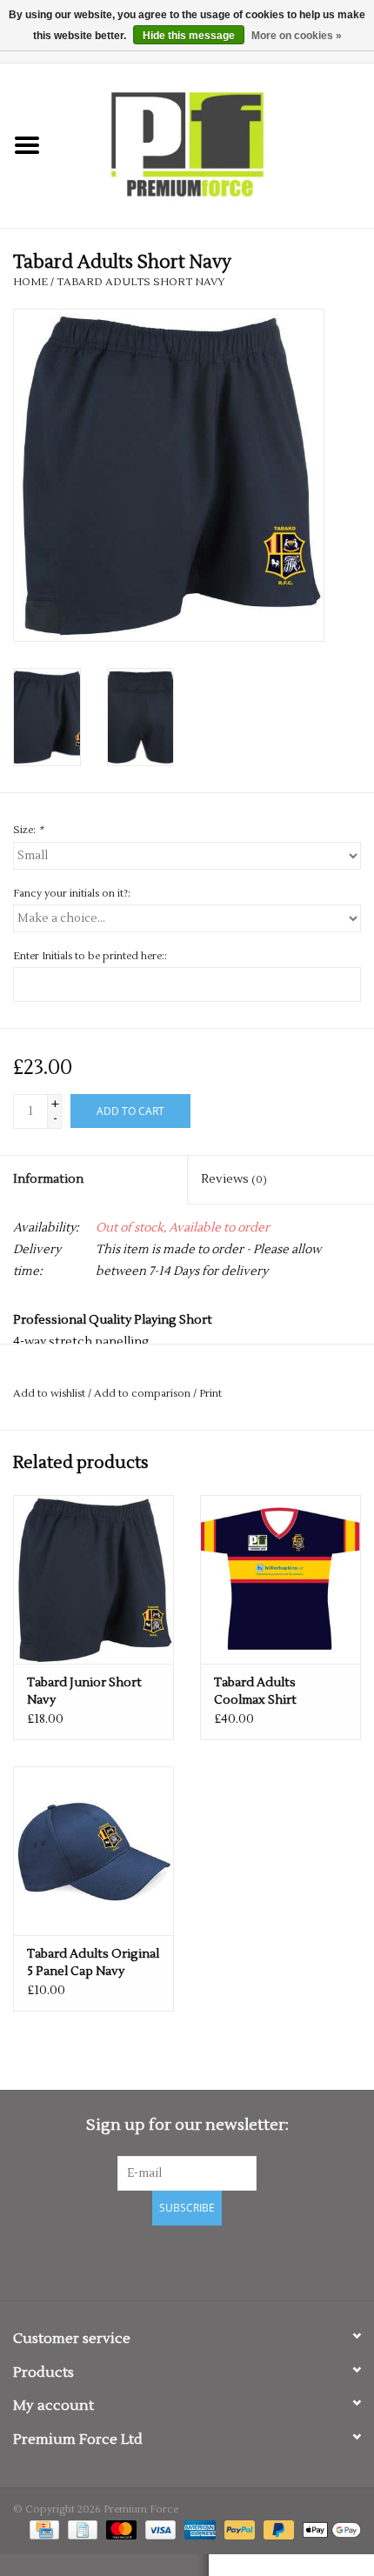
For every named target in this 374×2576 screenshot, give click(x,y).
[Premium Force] (214, 145)
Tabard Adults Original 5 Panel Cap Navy (93, 1963)
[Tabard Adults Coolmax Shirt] (280, 1579)
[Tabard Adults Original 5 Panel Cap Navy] (93, 1851)
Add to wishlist (49, 1394)
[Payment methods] (43, 2530)
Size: (28, 830)
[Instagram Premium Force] (248, 2260)
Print (210, 1394)
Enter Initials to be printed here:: (90, 956)
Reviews (234, 1179)
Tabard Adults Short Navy (141, 282)
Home (30, 282)
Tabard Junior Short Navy (84, 1692)
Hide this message (189, 36)
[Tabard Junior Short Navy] (93, 1579)
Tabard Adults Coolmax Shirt (255, 1692)
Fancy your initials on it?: (72, 894)
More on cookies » (297, 36)
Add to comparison (144, 1394)
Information (48, 1179)
